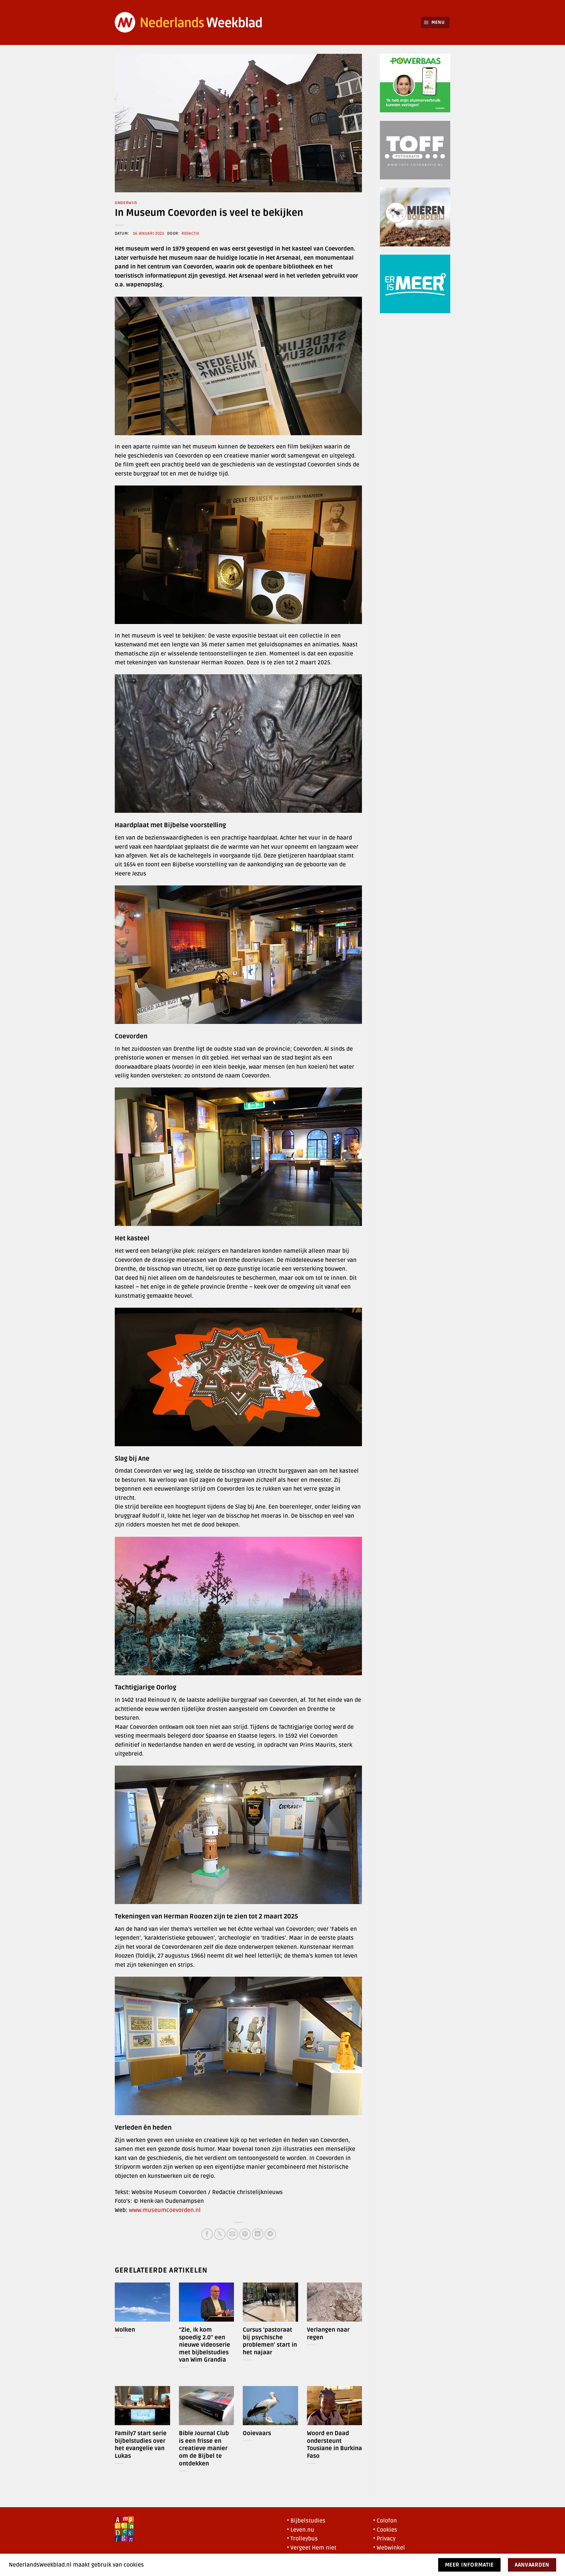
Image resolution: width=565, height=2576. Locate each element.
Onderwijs (126, 203)
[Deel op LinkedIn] (258, 2234)
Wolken (125, 2330)
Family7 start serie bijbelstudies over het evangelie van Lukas (141, 2445)
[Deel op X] (220, 2234)
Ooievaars (257, 2433)
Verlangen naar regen (328, 2334)
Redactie (190, 233)
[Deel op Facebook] (207, 2234)
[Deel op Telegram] (270, 2234)
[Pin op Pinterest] (245, 2234)
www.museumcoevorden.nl (165, 2210)
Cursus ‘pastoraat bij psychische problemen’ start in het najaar (270, 2341)
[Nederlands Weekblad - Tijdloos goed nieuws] (189, 22)
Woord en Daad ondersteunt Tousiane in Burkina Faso (334, 2445)
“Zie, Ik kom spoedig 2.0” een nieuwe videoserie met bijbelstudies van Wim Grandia (205, 2345)
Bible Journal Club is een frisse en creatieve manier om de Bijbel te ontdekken (204, 2448)
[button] (435, 22)
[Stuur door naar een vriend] (232, 2234)
